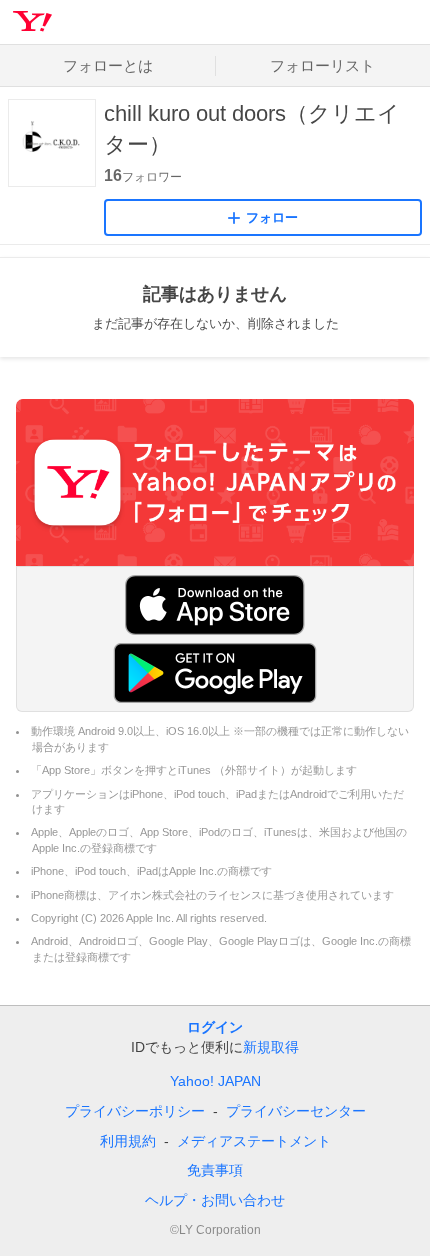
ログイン (215, 1027)
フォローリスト (322, 65)
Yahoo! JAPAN (215, 1081)
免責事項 (215, 1170)
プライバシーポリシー (135, 1111)
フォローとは (108, 65)
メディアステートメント (254, 1141)
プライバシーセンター (296, 1111)
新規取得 (271, 1047)
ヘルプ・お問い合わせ (215, 1200)
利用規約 (128, 1141)
